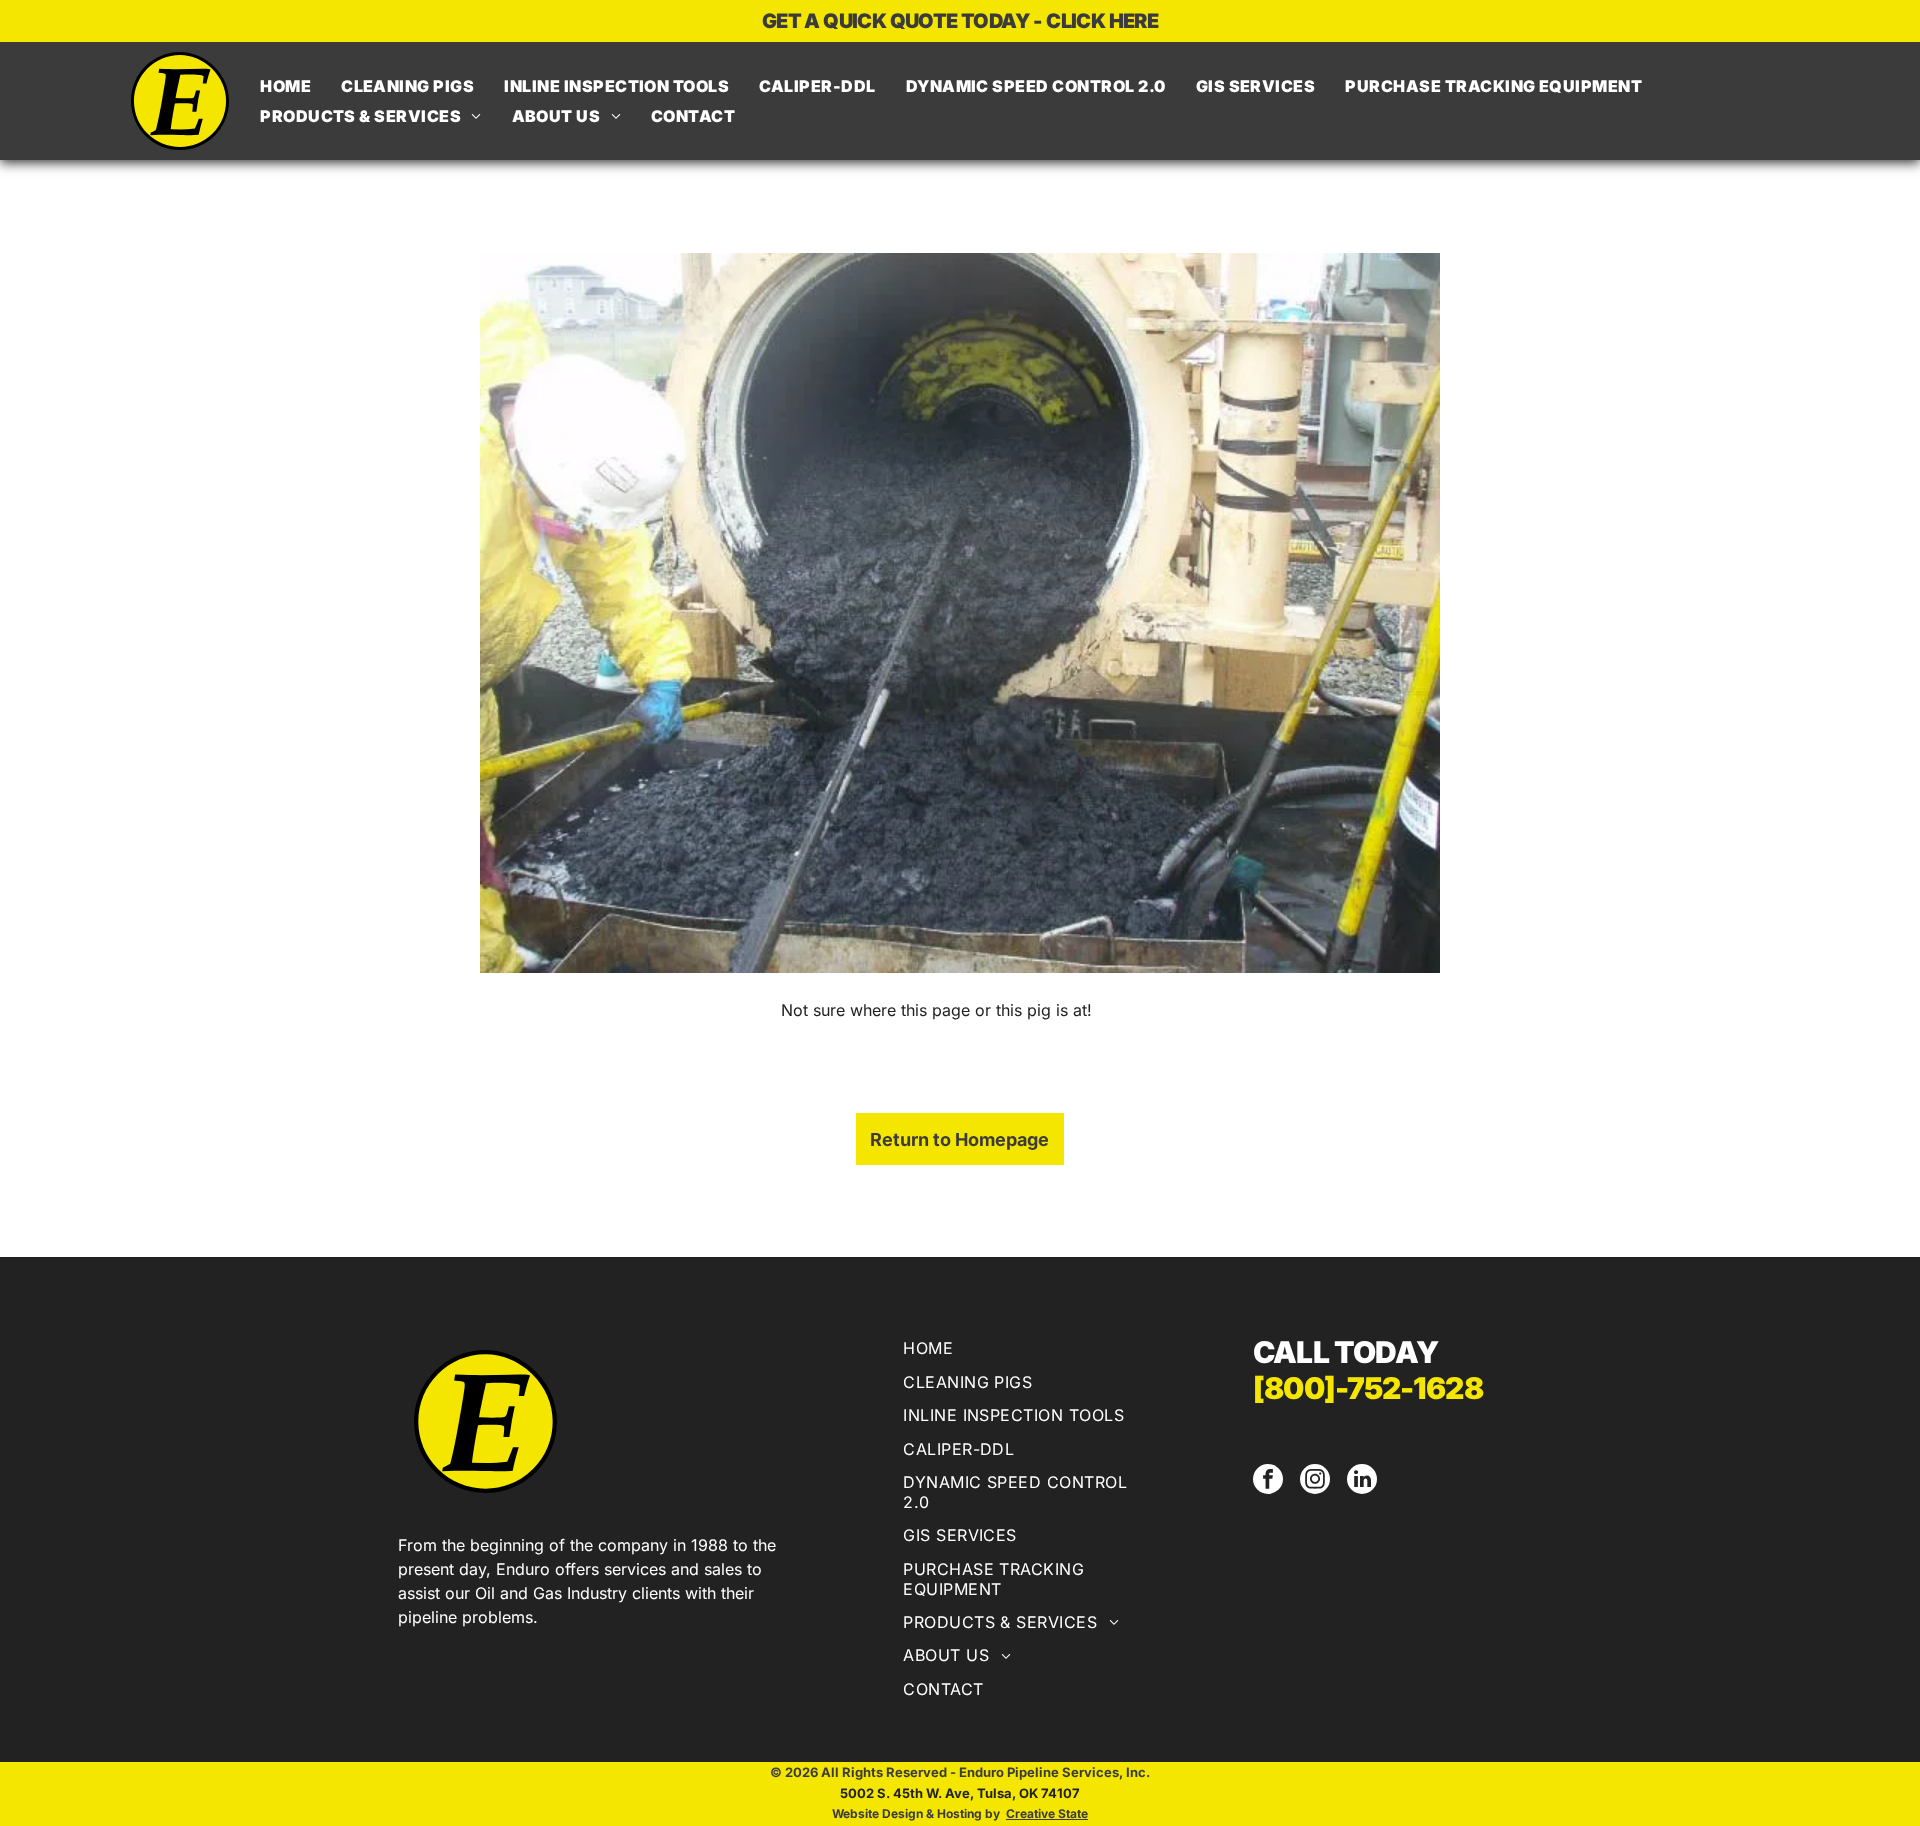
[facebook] (1268, 1481)
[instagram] (1315, 1481)
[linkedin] (1362, 1481)
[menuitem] (285, 86)
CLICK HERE (1102, 21)
